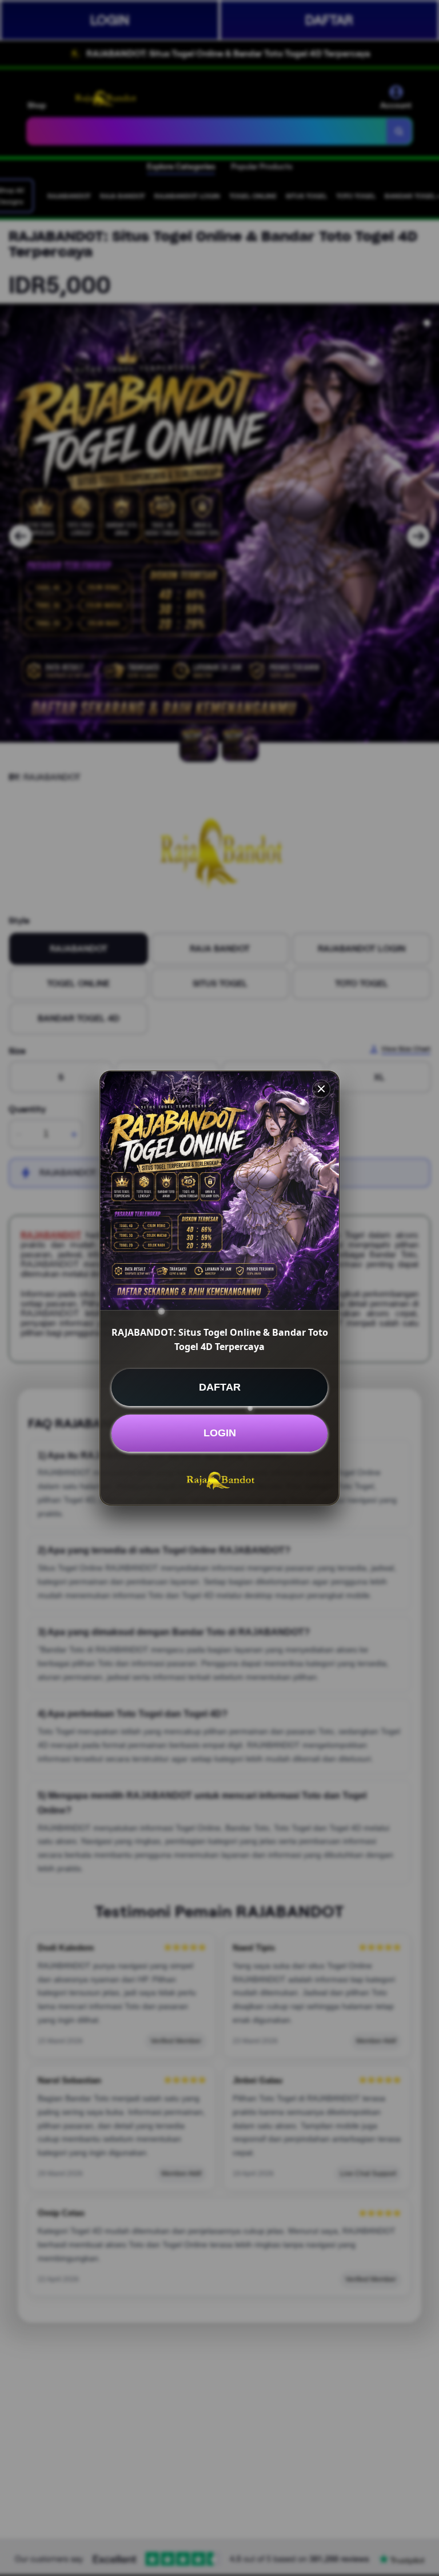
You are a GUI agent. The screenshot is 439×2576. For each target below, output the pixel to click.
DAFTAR (220, 1387)
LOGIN (220, 1433)
